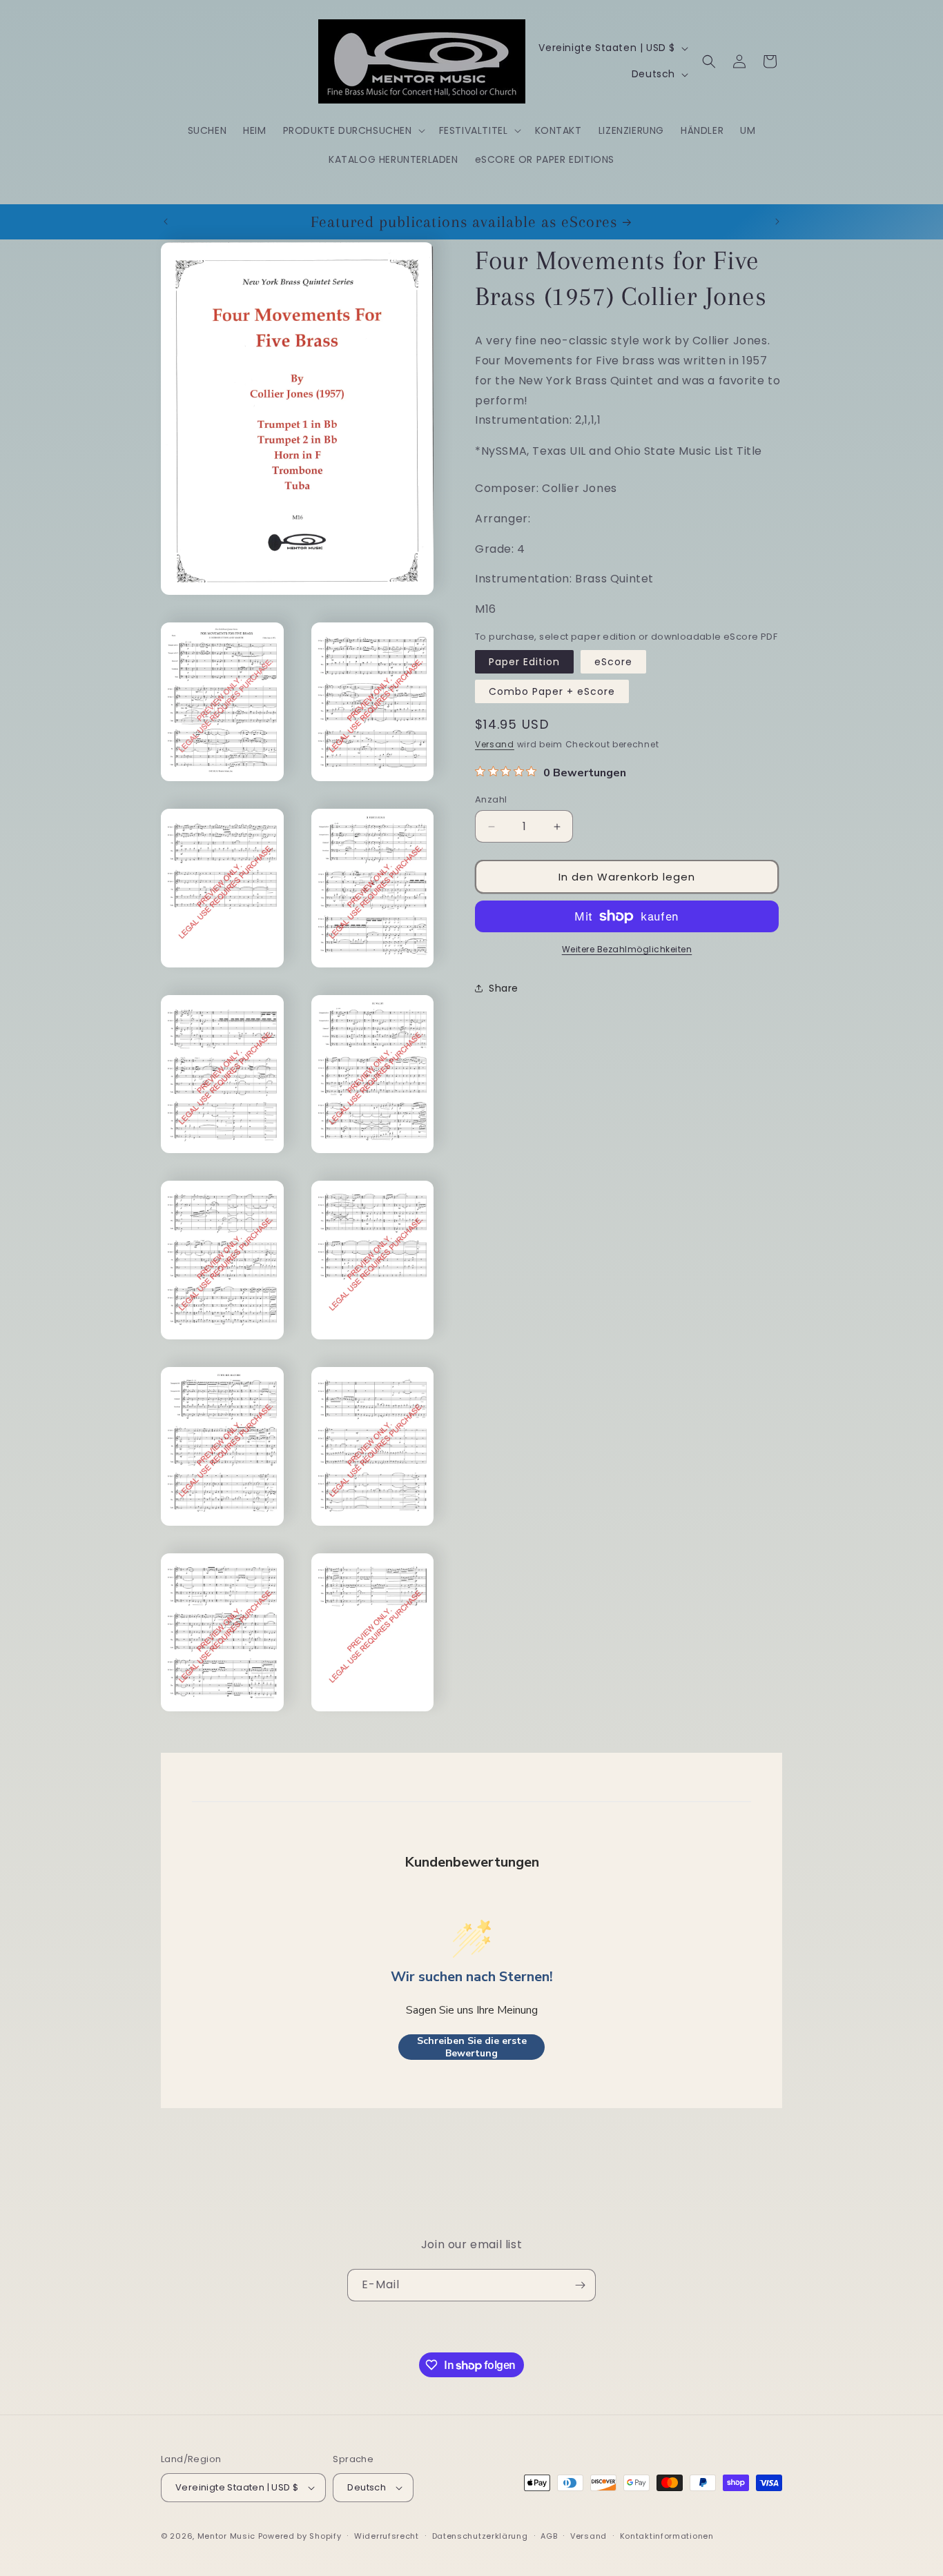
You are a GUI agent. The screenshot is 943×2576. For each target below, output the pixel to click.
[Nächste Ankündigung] (777, 222)
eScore (613, 661)
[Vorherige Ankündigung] (166, 222)
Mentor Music (226, 2536)
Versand (495, 744)
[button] (353, 130)
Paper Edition (524, 661)
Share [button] (504, 988)
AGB (549, 2536)
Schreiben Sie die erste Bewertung (472, 2047)
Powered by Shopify (300, 2536)
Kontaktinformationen (667, 2536)
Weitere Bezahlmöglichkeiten (627, 949)
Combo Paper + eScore (552, 691)
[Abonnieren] (580, 2285)
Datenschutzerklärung (480, 2536)
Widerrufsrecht (387, 2536)
